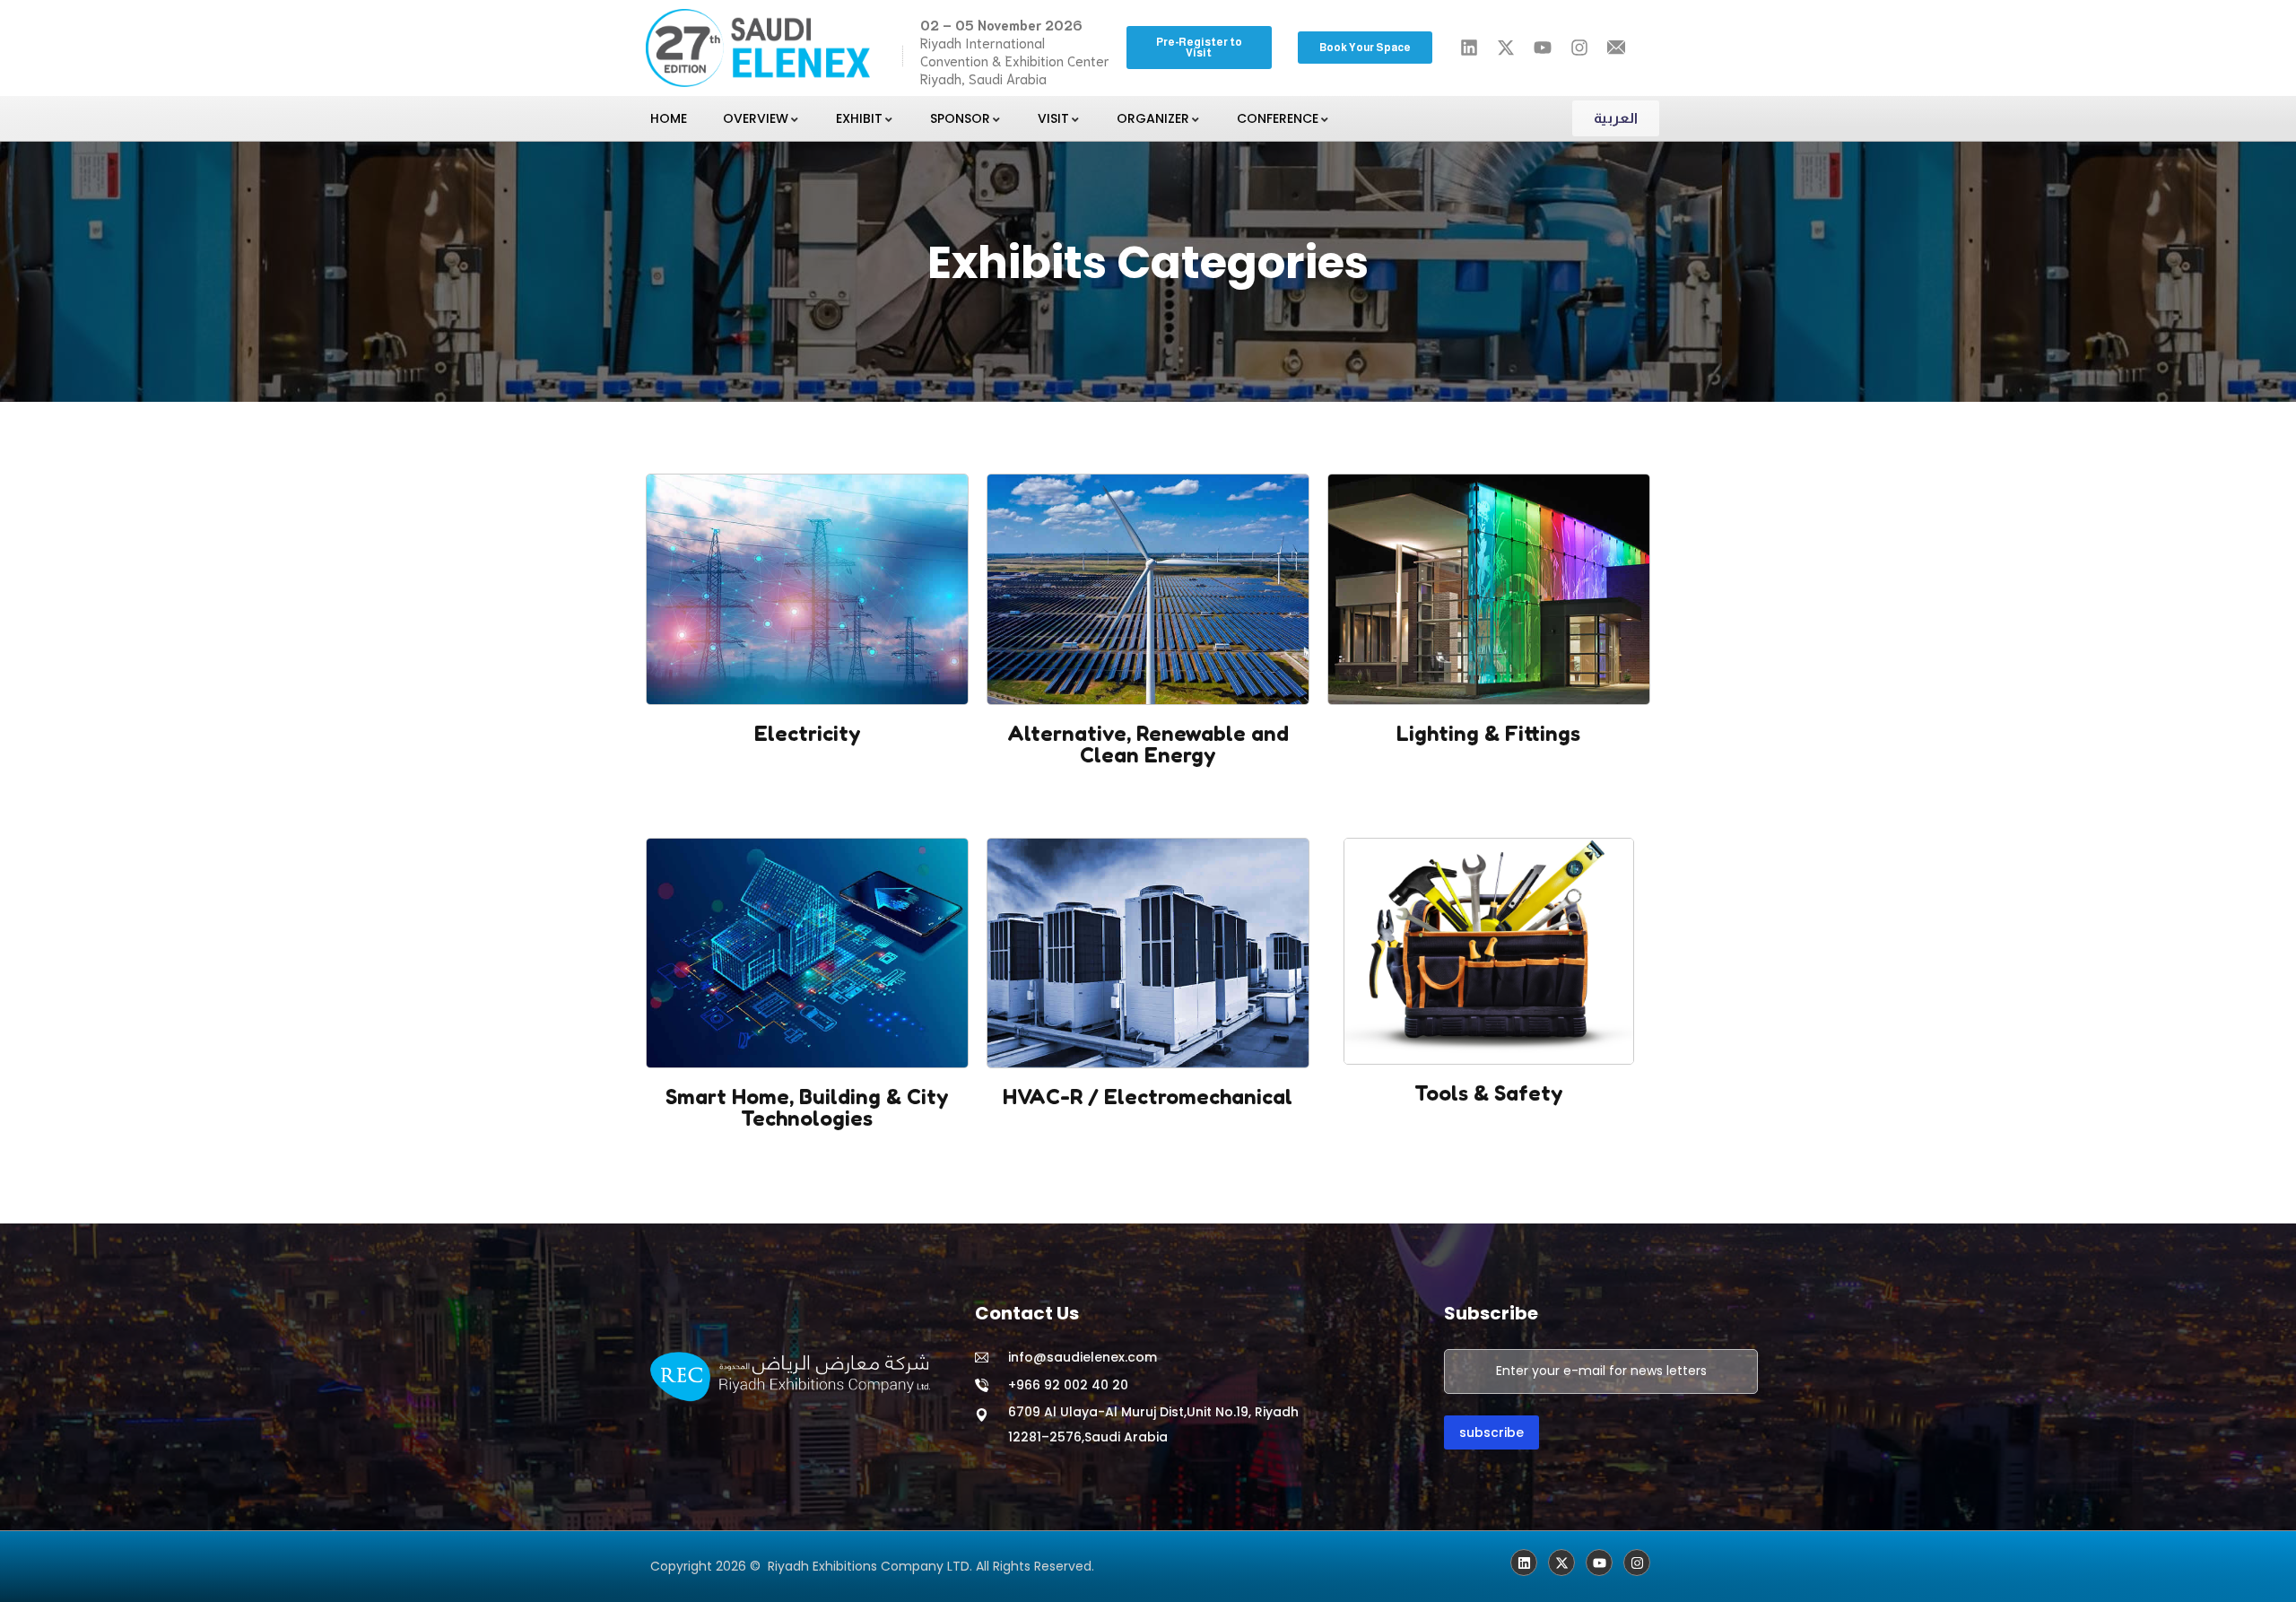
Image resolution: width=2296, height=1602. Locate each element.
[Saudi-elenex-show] (1561, 1563)
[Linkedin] (1524, 1563)
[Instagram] (1637, 1563)
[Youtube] (1599, 1563)
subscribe (1492, 1432)
